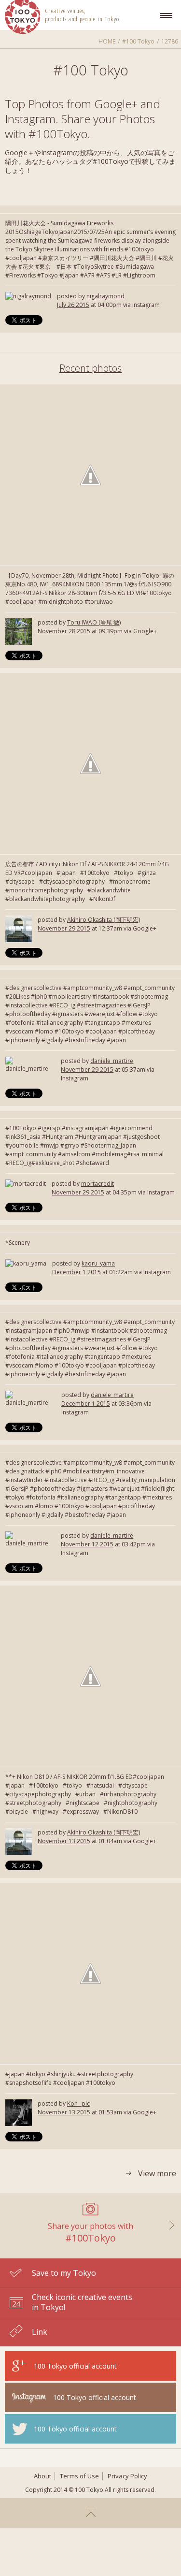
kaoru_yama (98, 1263)
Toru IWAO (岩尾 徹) (94, 622)
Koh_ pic (78, 2103)
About (42, 2476)
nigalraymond (105, 296)
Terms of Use (79, 2476)
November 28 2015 (64, 631)
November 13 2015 (64, 1841)
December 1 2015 (77, 1272)
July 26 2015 (73, 305)
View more (157, 2174)
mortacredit (97, 1184)
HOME (107, 41)
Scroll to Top (90, 2513)
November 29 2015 (64, 928)
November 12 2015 (87, 1544)
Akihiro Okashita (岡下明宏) (104, 920)
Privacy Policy (127, 2476)
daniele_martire (112, 1061)
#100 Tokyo (138, 41)
